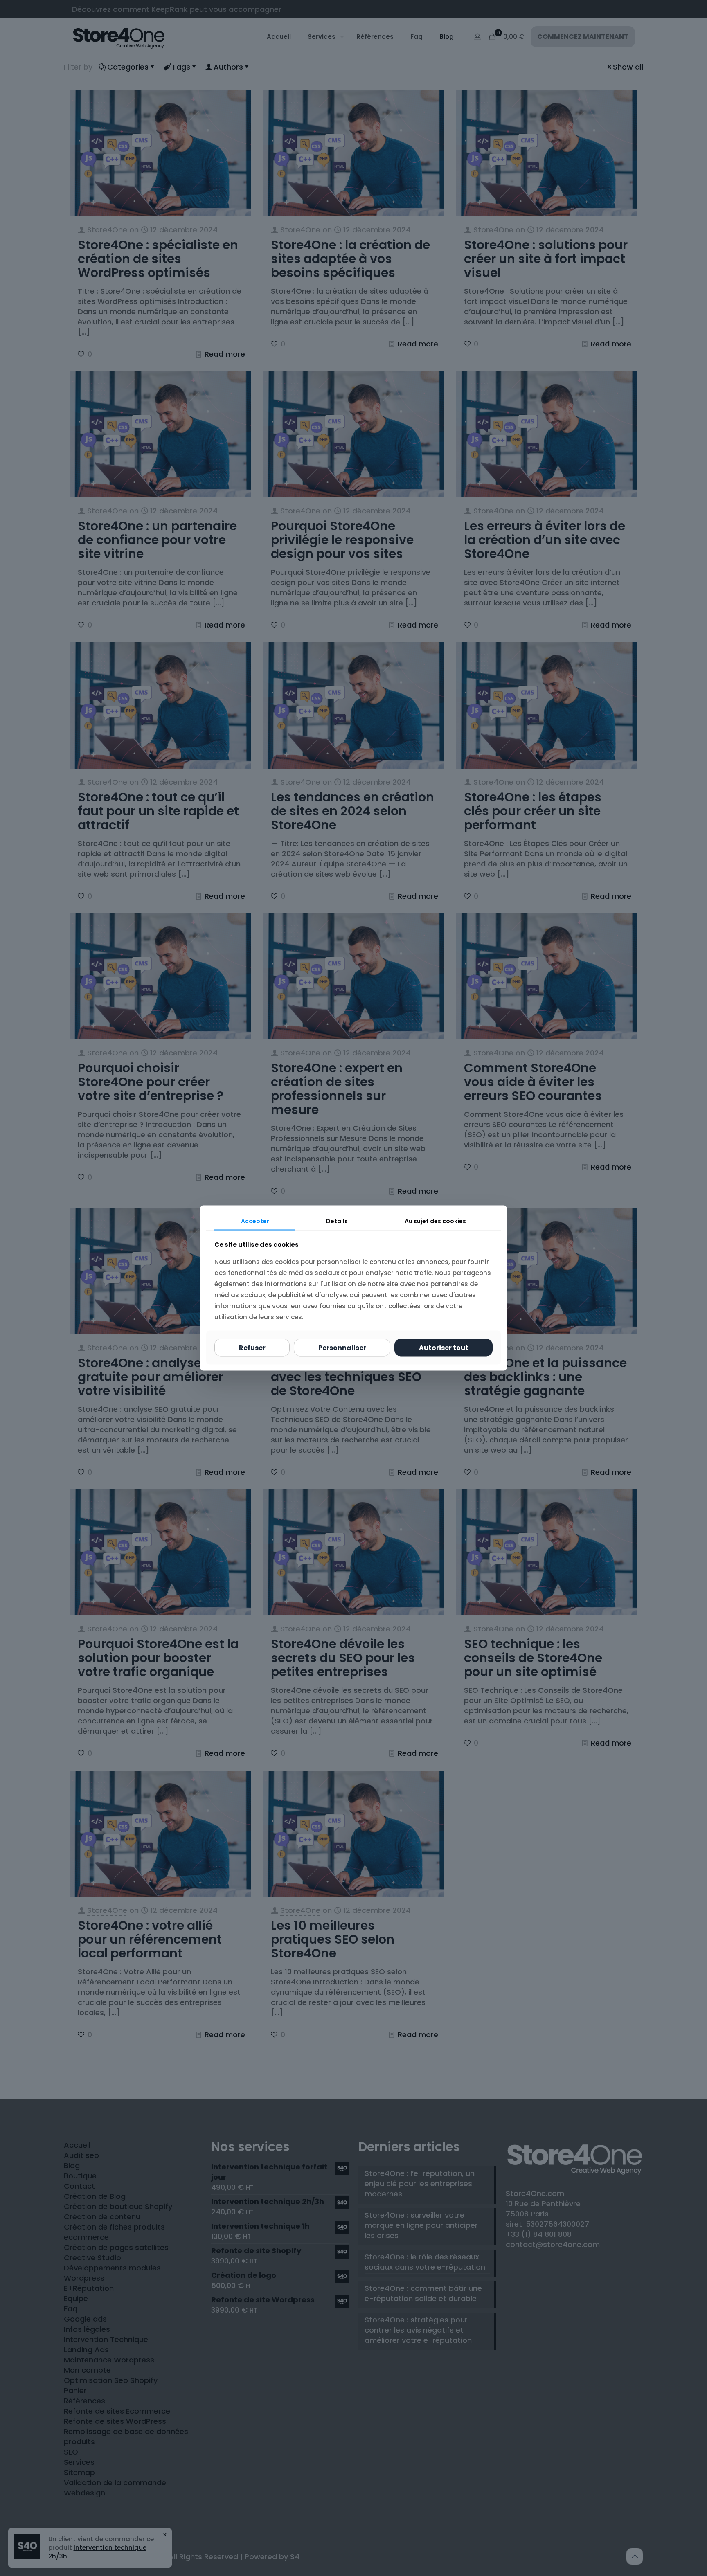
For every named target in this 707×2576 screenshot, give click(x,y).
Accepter (255, 1221)
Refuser (252, 1348)
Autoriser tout (444, 1348)
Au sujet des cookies (435, 1221)
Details (337, 1221)
